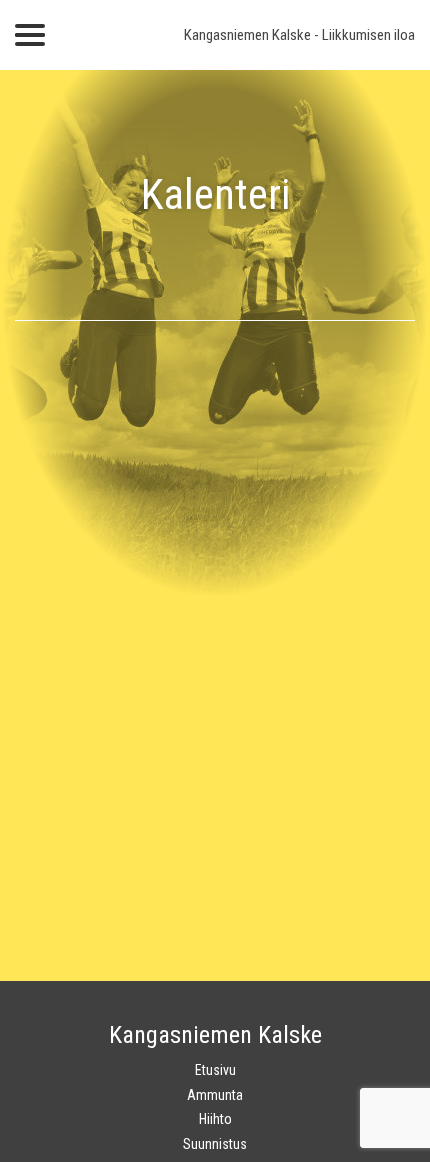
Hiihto (215, 1119)
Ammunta (215, 1095)
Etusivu (215, 1070)
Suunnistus (215, 1144)
